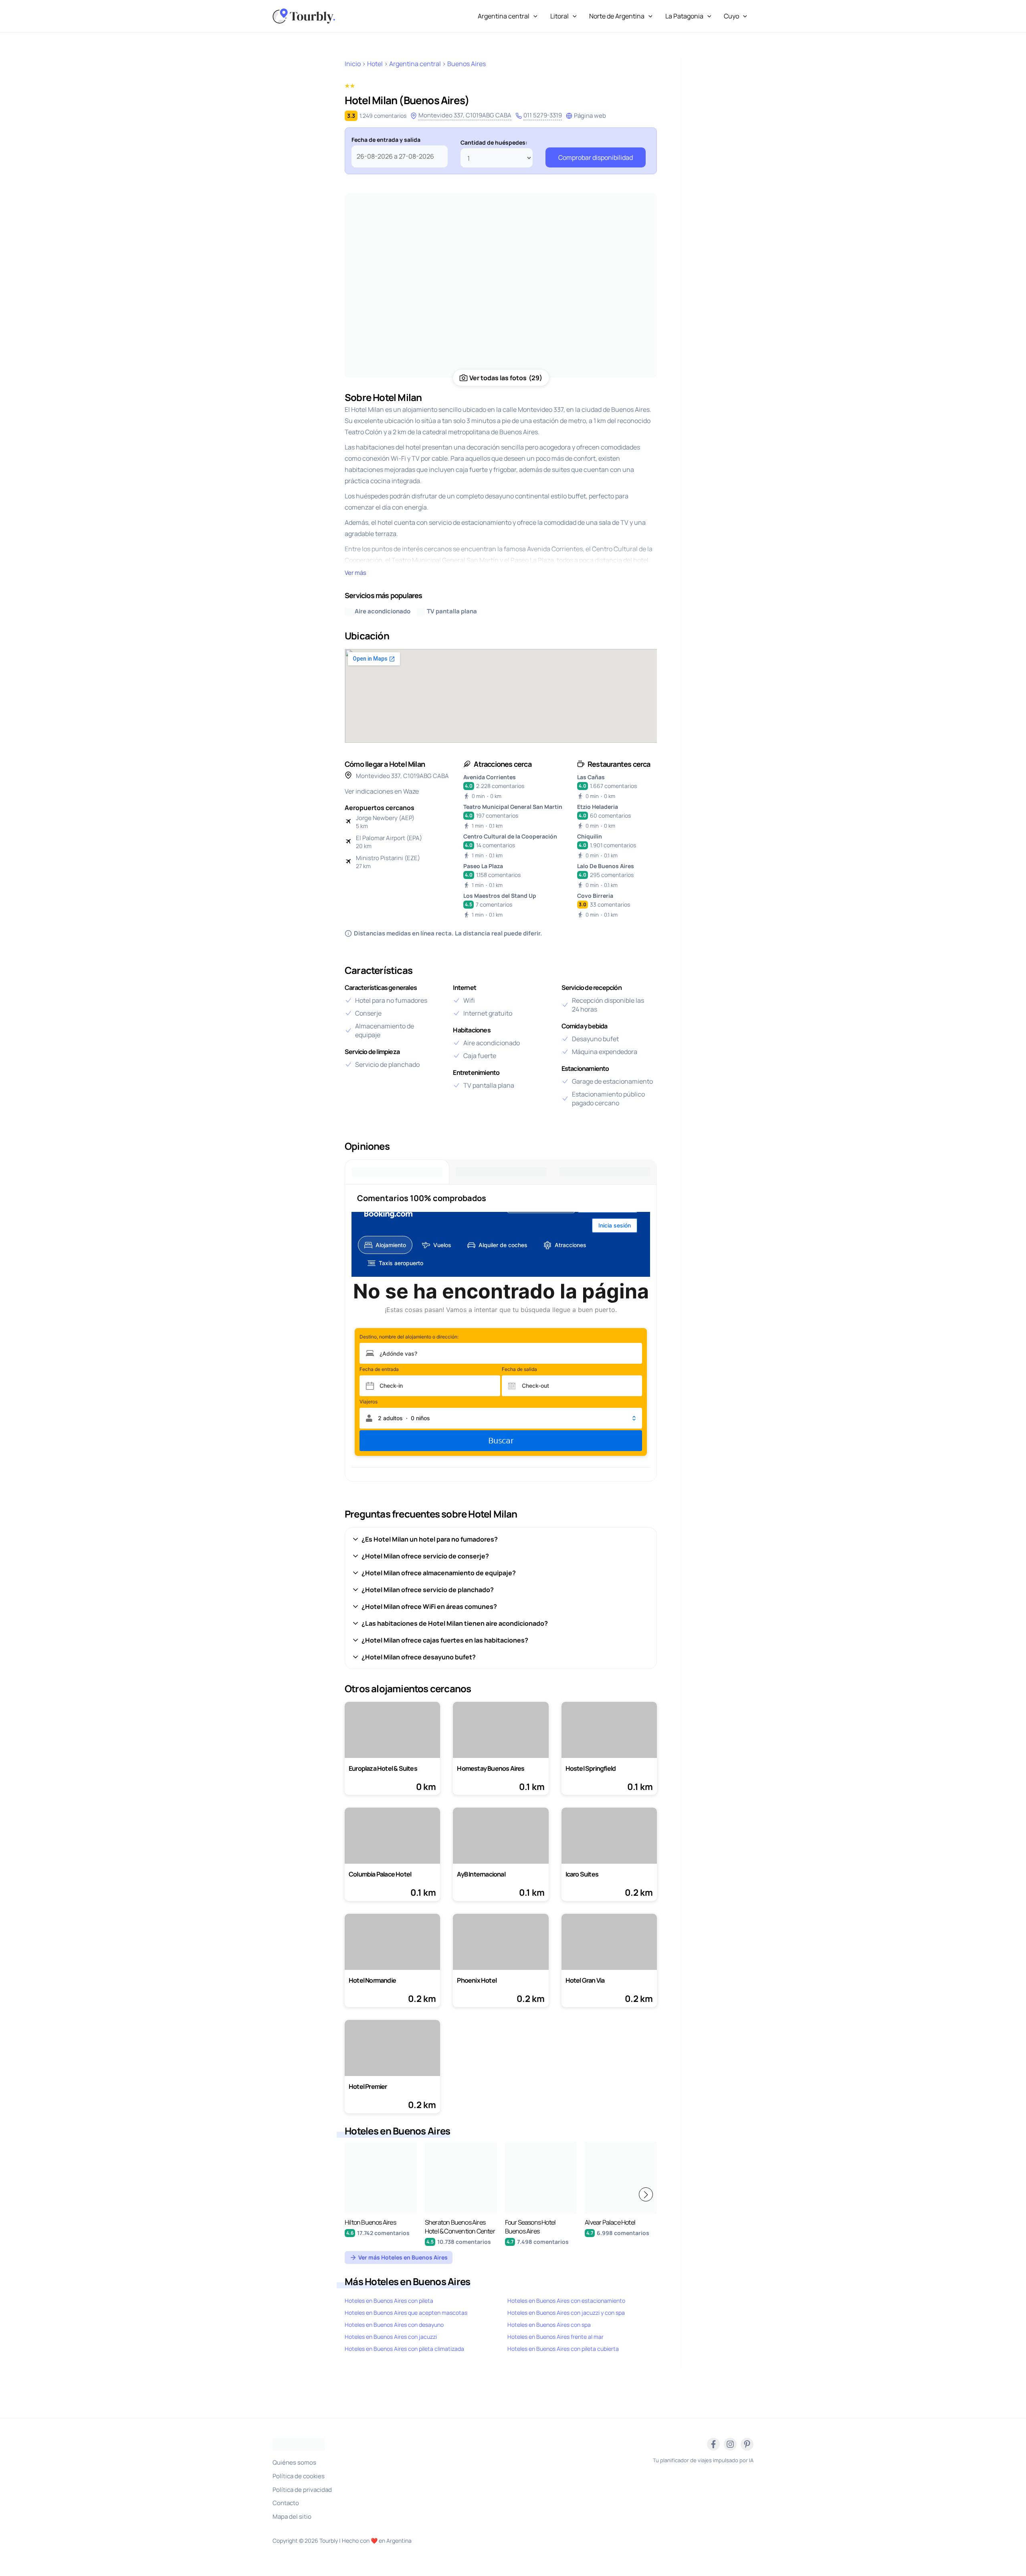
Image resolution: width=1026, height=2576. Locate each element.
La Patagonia (684, 16)
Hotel (375, 64)
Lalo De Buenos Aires (606, 866)
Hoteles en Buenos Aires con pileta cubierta (563, 2349)
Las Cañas (591, 777)
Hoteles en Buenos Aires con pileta (389, 2301)
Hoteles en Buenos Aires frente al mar (555, 2337)
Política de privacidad (302, 2490)
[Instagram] (730, 2444)
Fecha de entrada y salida (386, 140)
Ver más (355, 573)
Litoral (559, 16)
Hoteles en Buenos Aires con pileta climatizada (404, 2349)
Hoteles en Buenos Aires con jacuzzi (391, 2337)
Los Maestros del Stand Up (500, 896)
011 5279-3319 (543, 115)
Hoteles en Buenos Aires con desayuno (394, 2325)
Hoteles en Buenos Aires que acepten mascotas (406, 2313)
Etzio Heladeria (598, 807)
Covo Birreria (595, 896)
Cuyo (731, 16)
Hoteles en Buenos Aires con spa (549, 2325)
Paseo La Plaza (483, 866)
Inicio (353, 64)
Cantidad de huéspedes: (494, 142)
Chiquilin (590, 836)
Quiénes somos (294, 2462)
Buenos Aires (467, 64)
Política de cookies (299, 2476)
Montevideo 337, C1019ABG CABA (465, 115)
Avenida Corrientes (490, 777)
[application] (533, 16)
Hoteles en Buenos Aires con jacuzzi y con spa (566, 2313)
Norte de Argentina (617, 16)
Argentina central (504, 16)
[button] (646, 2194)
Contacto (286, 2503)
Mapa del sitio (292, 2517)
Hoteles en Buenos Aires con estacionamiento (566, 2301)
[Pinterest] (747, 2444)
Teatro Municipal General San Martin (513, 807)
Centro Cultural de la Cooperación (510, 836)
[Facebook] (713, 2444)
